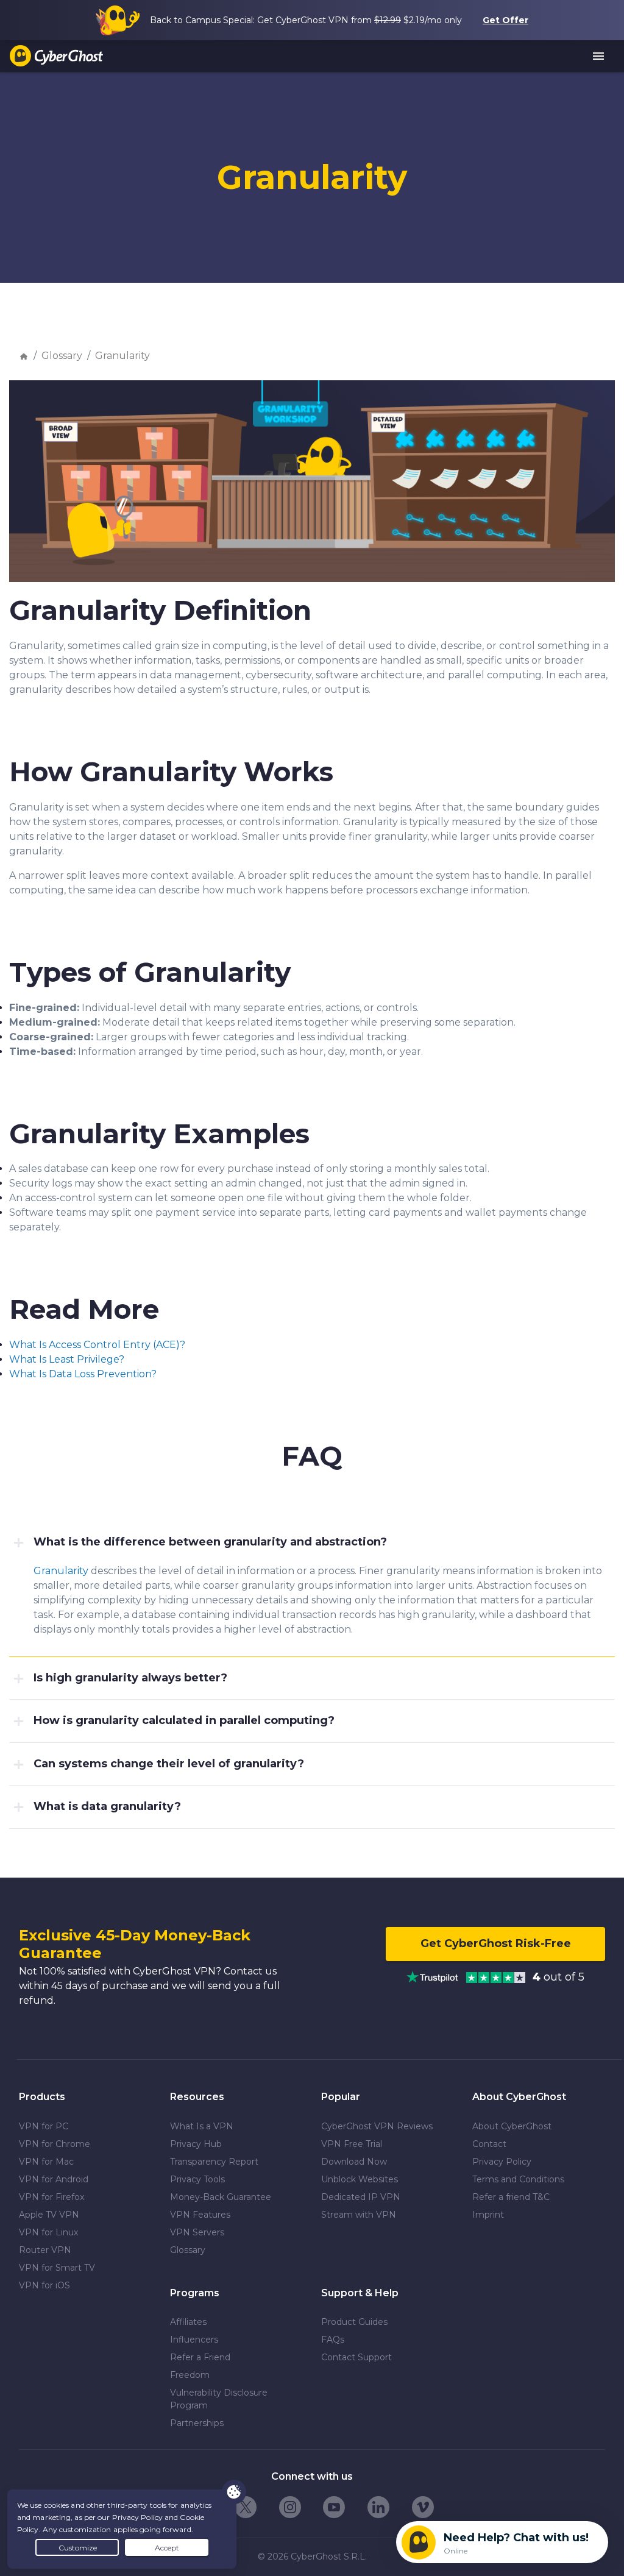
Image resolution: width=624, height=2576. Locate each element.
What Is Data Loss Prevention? (83, 1374)
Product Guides (354, 2322)
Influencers (194, 2340)
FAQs (333, 2340)
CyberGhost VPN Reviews (377, 2126)
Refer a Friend (200, 2357)
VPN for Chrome (55, 2144)
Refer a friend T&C (511, 2197)
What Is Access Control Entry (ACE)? (97, 1345)
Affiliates (188, 2322)
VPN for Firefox (51, 2197)
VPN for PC (44, 2126)
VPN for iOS (44, 2285)
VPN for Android (54, 2179)
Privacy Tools (197, 2179)
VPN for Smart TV (57, 2268)
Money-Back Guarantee (221, 2197)
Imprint (488, 2215)
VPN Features (200, 2215)
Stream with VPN (359, 2215)
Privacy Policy (502, 2162)
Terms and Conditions (518, 2179)
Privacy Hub (196, 2144)
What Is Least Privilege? (67, 1359)
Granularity (122, 356)
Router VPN (45, 2250)
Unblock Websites (360, 2179)
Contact (489, 2144)
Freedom (190, 2375)
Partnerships (197, 2423)
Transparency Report (214, 2162)
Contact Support (356, 2357)
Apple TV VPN (49, 2215)
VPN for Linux (48, 2232)
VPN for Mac (46, 2162)
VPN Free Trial (352, 2144)
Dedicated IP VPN (361, 2197)
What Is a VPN (202, 2126)
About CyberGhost (512, 2126)
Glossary (62, 356)
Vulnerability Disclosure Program (219, 2399)
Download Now (354, 2162)
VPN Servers (197, 2232)
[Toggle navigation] (599, 57)
